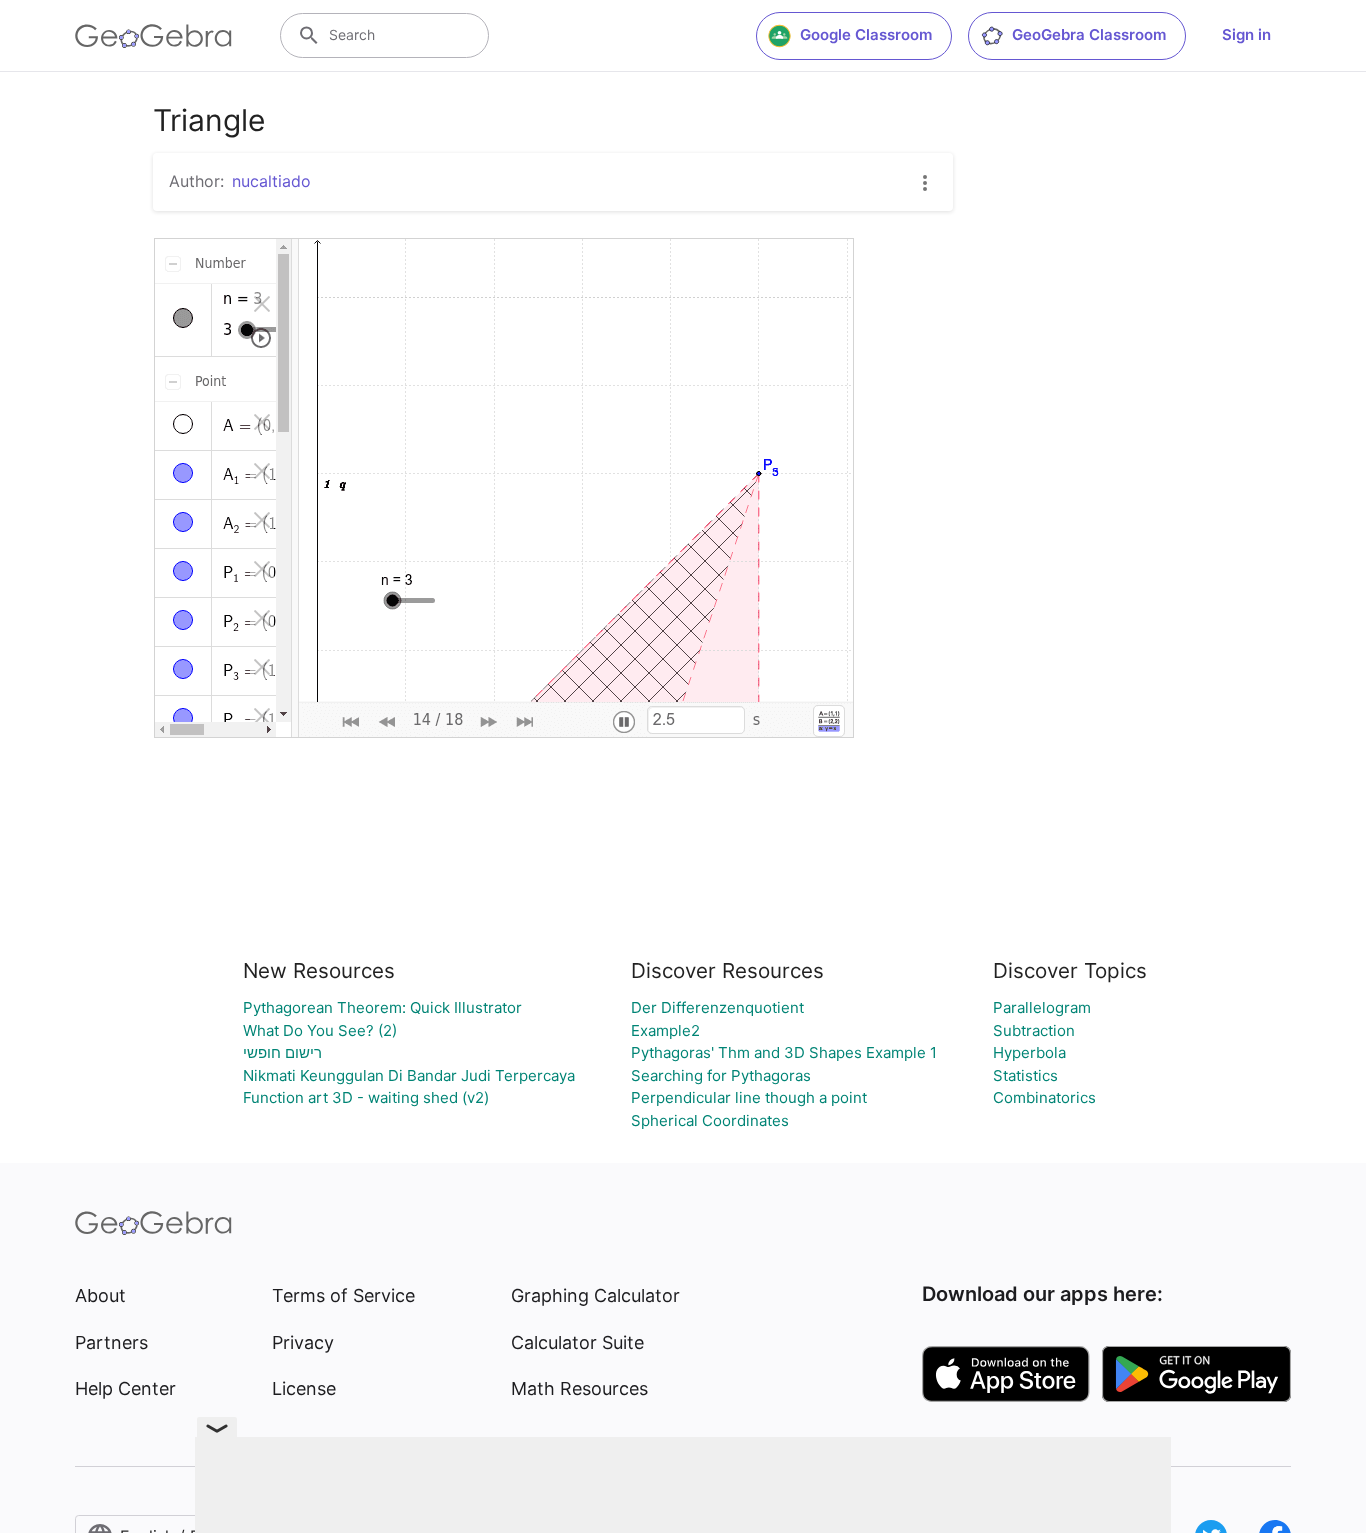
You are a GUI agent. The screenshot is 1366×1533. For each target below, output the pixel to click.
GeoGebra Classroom (1089, 34)
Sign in (1246, 34)
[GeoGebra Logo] (153, 36)
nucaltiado (271, 181)
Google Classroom (866, 34)
